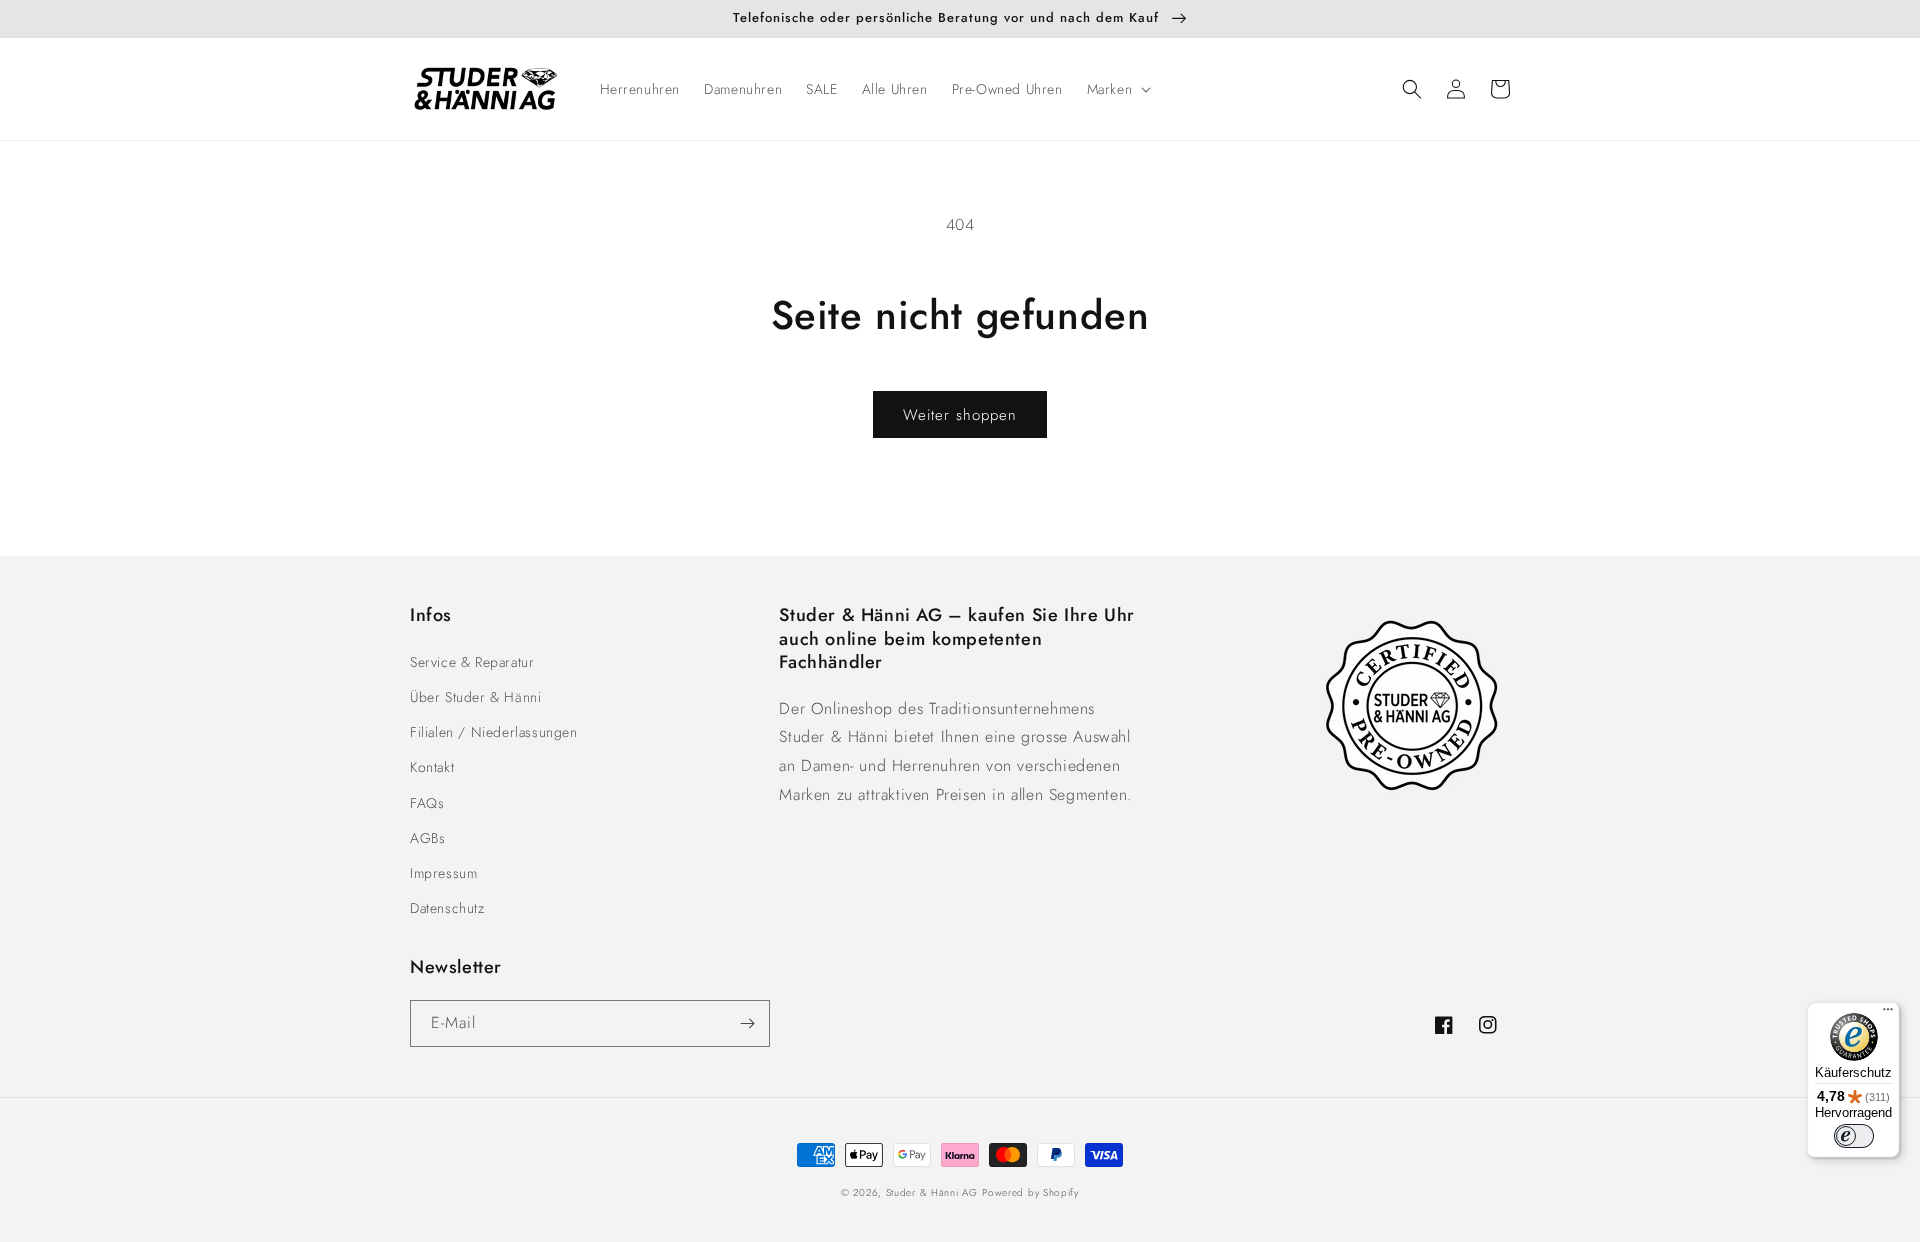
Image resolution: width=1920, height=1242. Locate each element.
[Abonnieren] (747, 1023)
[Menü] (1888, 1014)
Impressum (443, 873)
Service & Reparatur (472, 662)
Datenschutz (447, 908)
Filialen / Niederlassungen (494, 732)
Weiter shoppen (960, 415)
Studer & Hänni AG (932, 1192)
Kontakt (432, 767)
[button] (1117, 89)
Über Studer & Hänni (475, 697)
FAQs (427, 803)
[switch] (1854, 1136)
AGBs (427, 838)
